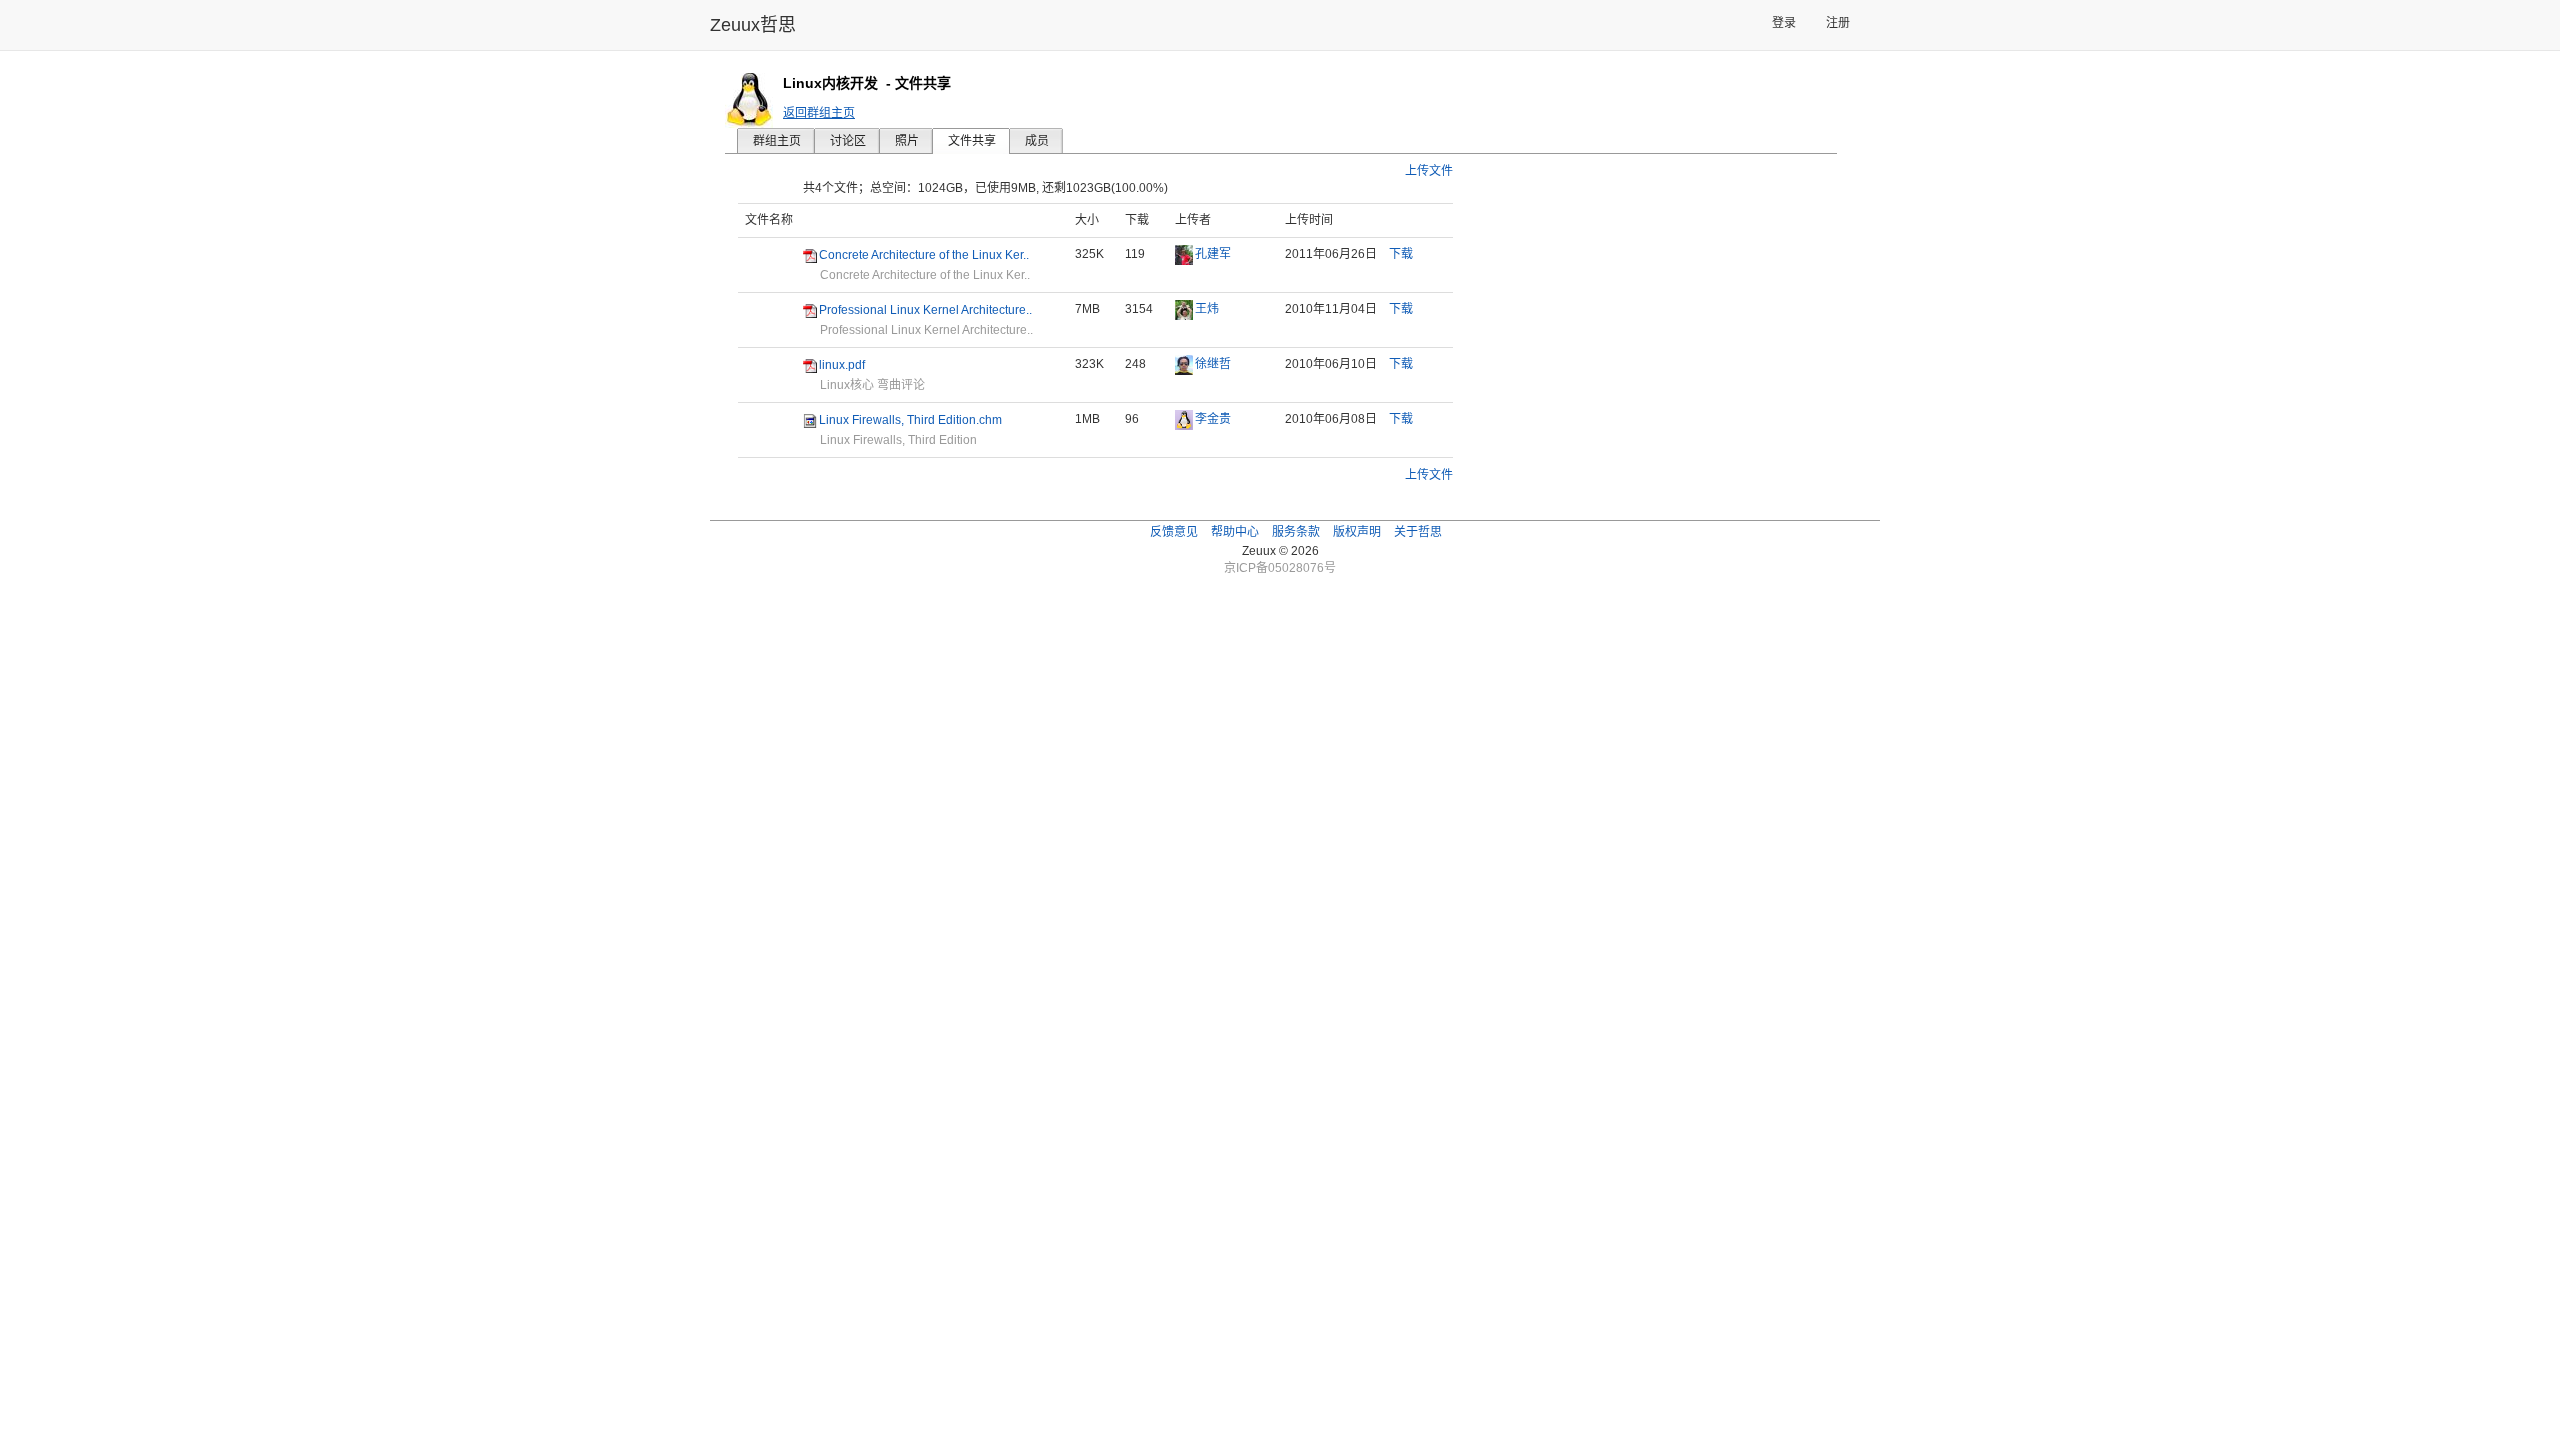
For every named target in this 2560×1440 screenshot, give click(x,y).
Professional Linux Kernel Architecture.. (925, 310)
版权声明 (1357, 532)
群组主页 (777, 141)
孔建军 (1213, 254)
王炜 (1207, 309)
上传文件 (1429, 171)
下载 (1401, 254)
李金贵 (1213, 419)
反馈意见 (1174, 532)
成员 (1037, 141)
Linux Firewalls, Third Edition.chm (910, 420)
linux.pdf (842, 365)
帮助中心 (1235, 532)
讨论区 (848, 141)
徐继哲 (1213, 364)
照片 (907, 141)
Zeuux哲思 (753, 25)
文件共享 (972, 141)
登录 (1784, 23)
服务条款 (1296, 532)
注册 (1838, 23)
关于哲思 (1418, 532)
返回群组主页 (819, 113)
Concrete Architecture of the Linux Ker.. (924, 255)
